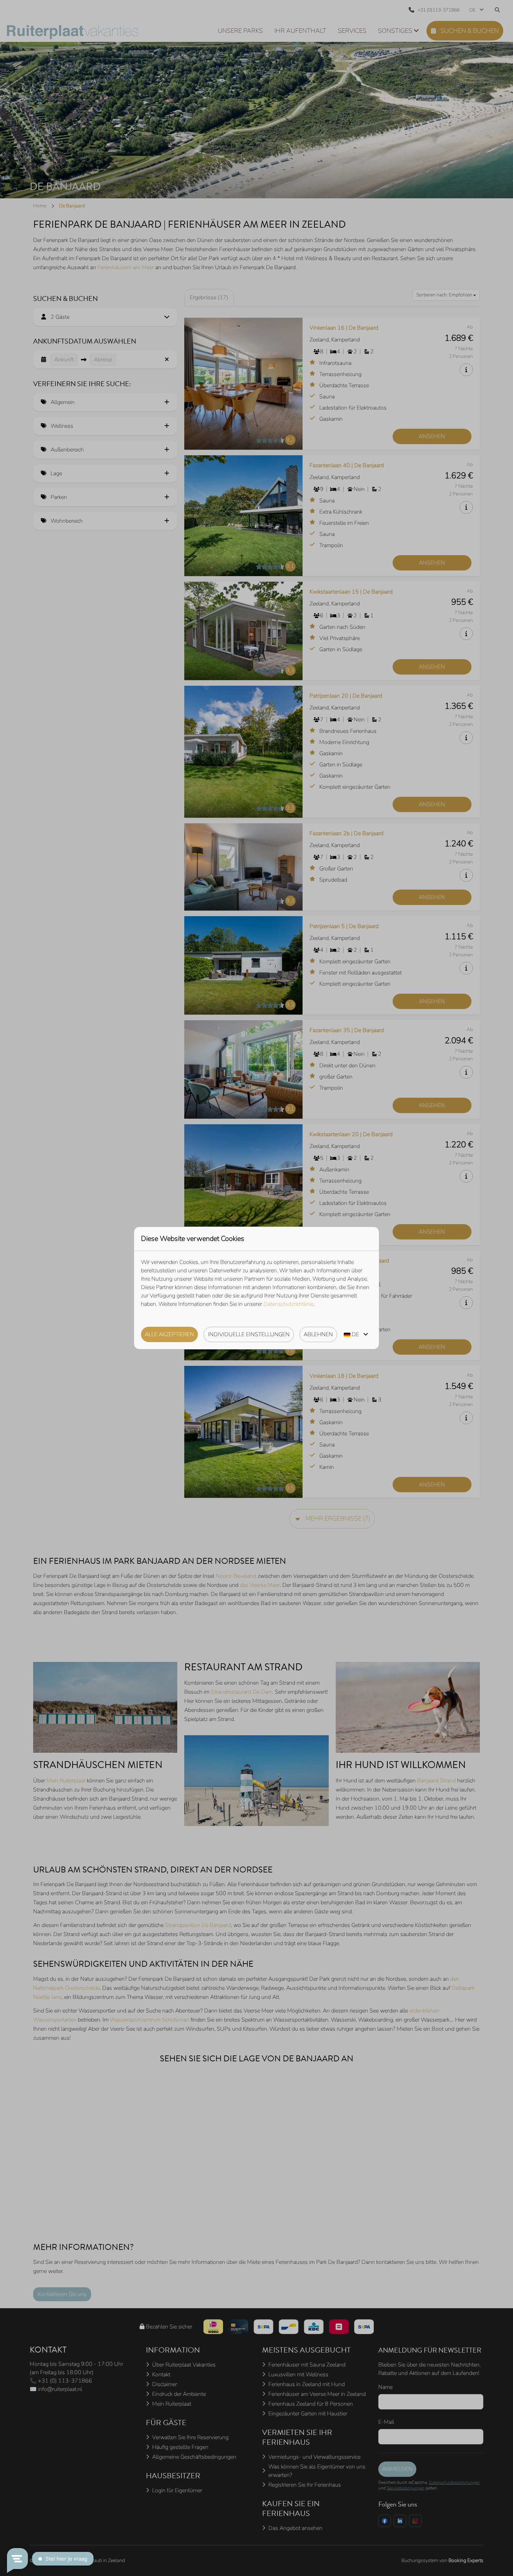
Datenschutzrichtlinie (288, 1304)
